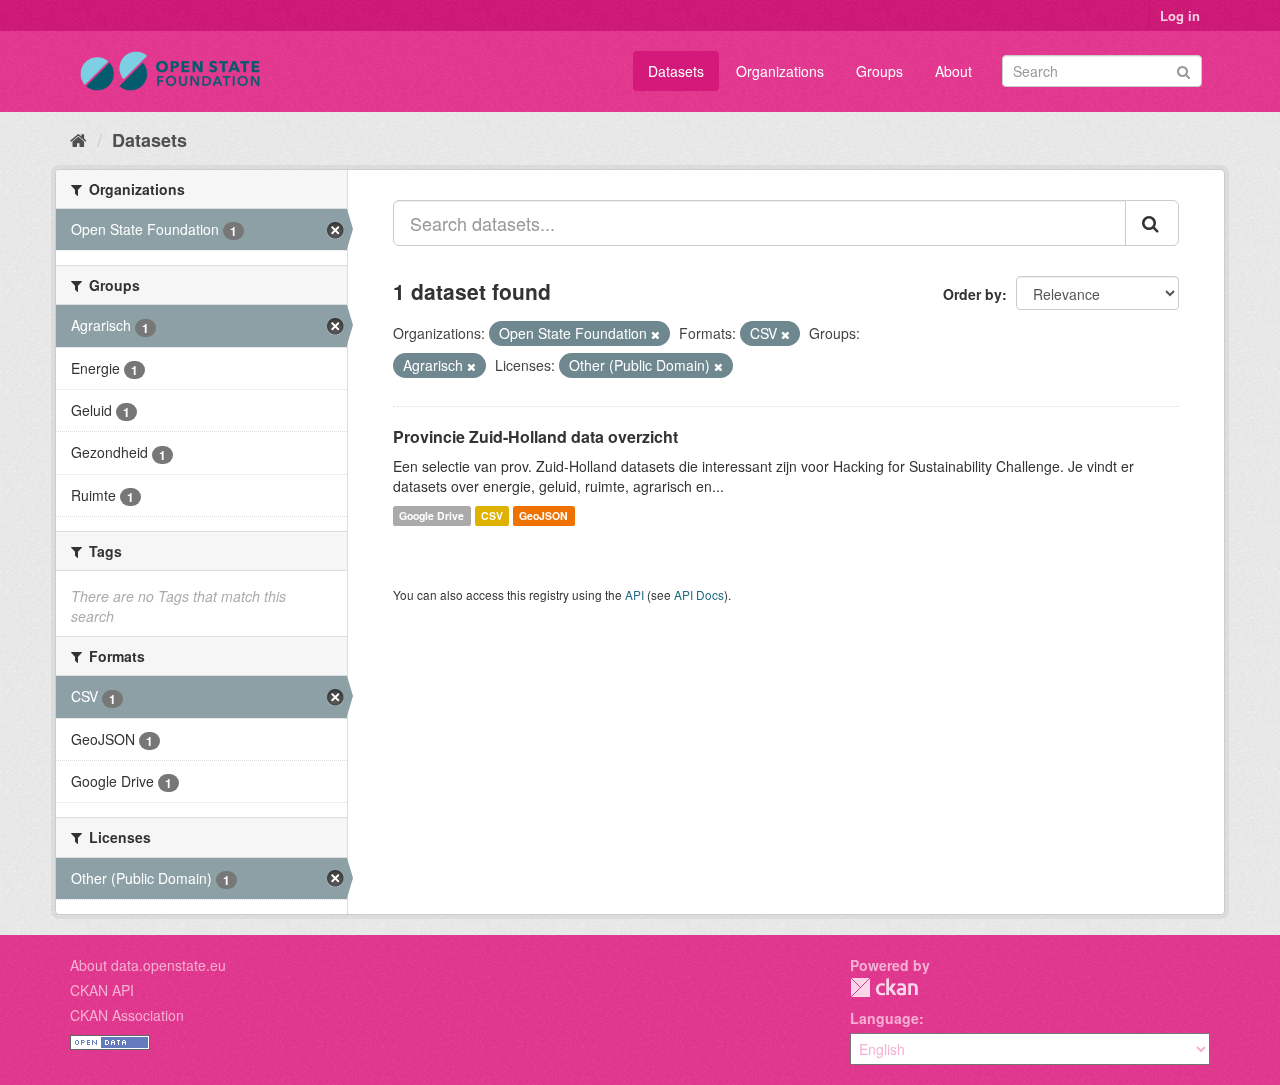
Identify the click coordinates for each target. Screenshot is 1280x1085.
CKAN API (102, 990)
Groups (879, 71)
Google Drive (431, 515)
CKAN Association (127, 1015)
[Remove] (655, 334)
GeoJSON (543, 515)
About (953, 71)
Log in (1180, 15)
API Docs (699, 594)
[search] (1152, 223)
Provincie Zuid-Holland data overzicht (535, 436)
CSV (492, 515)
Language (884, 1018)
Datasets (676, 71)
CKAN (884, 987)
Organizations (780, 71)
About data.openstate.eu (148, 965)
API (634, 594)
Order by (972, 294)
